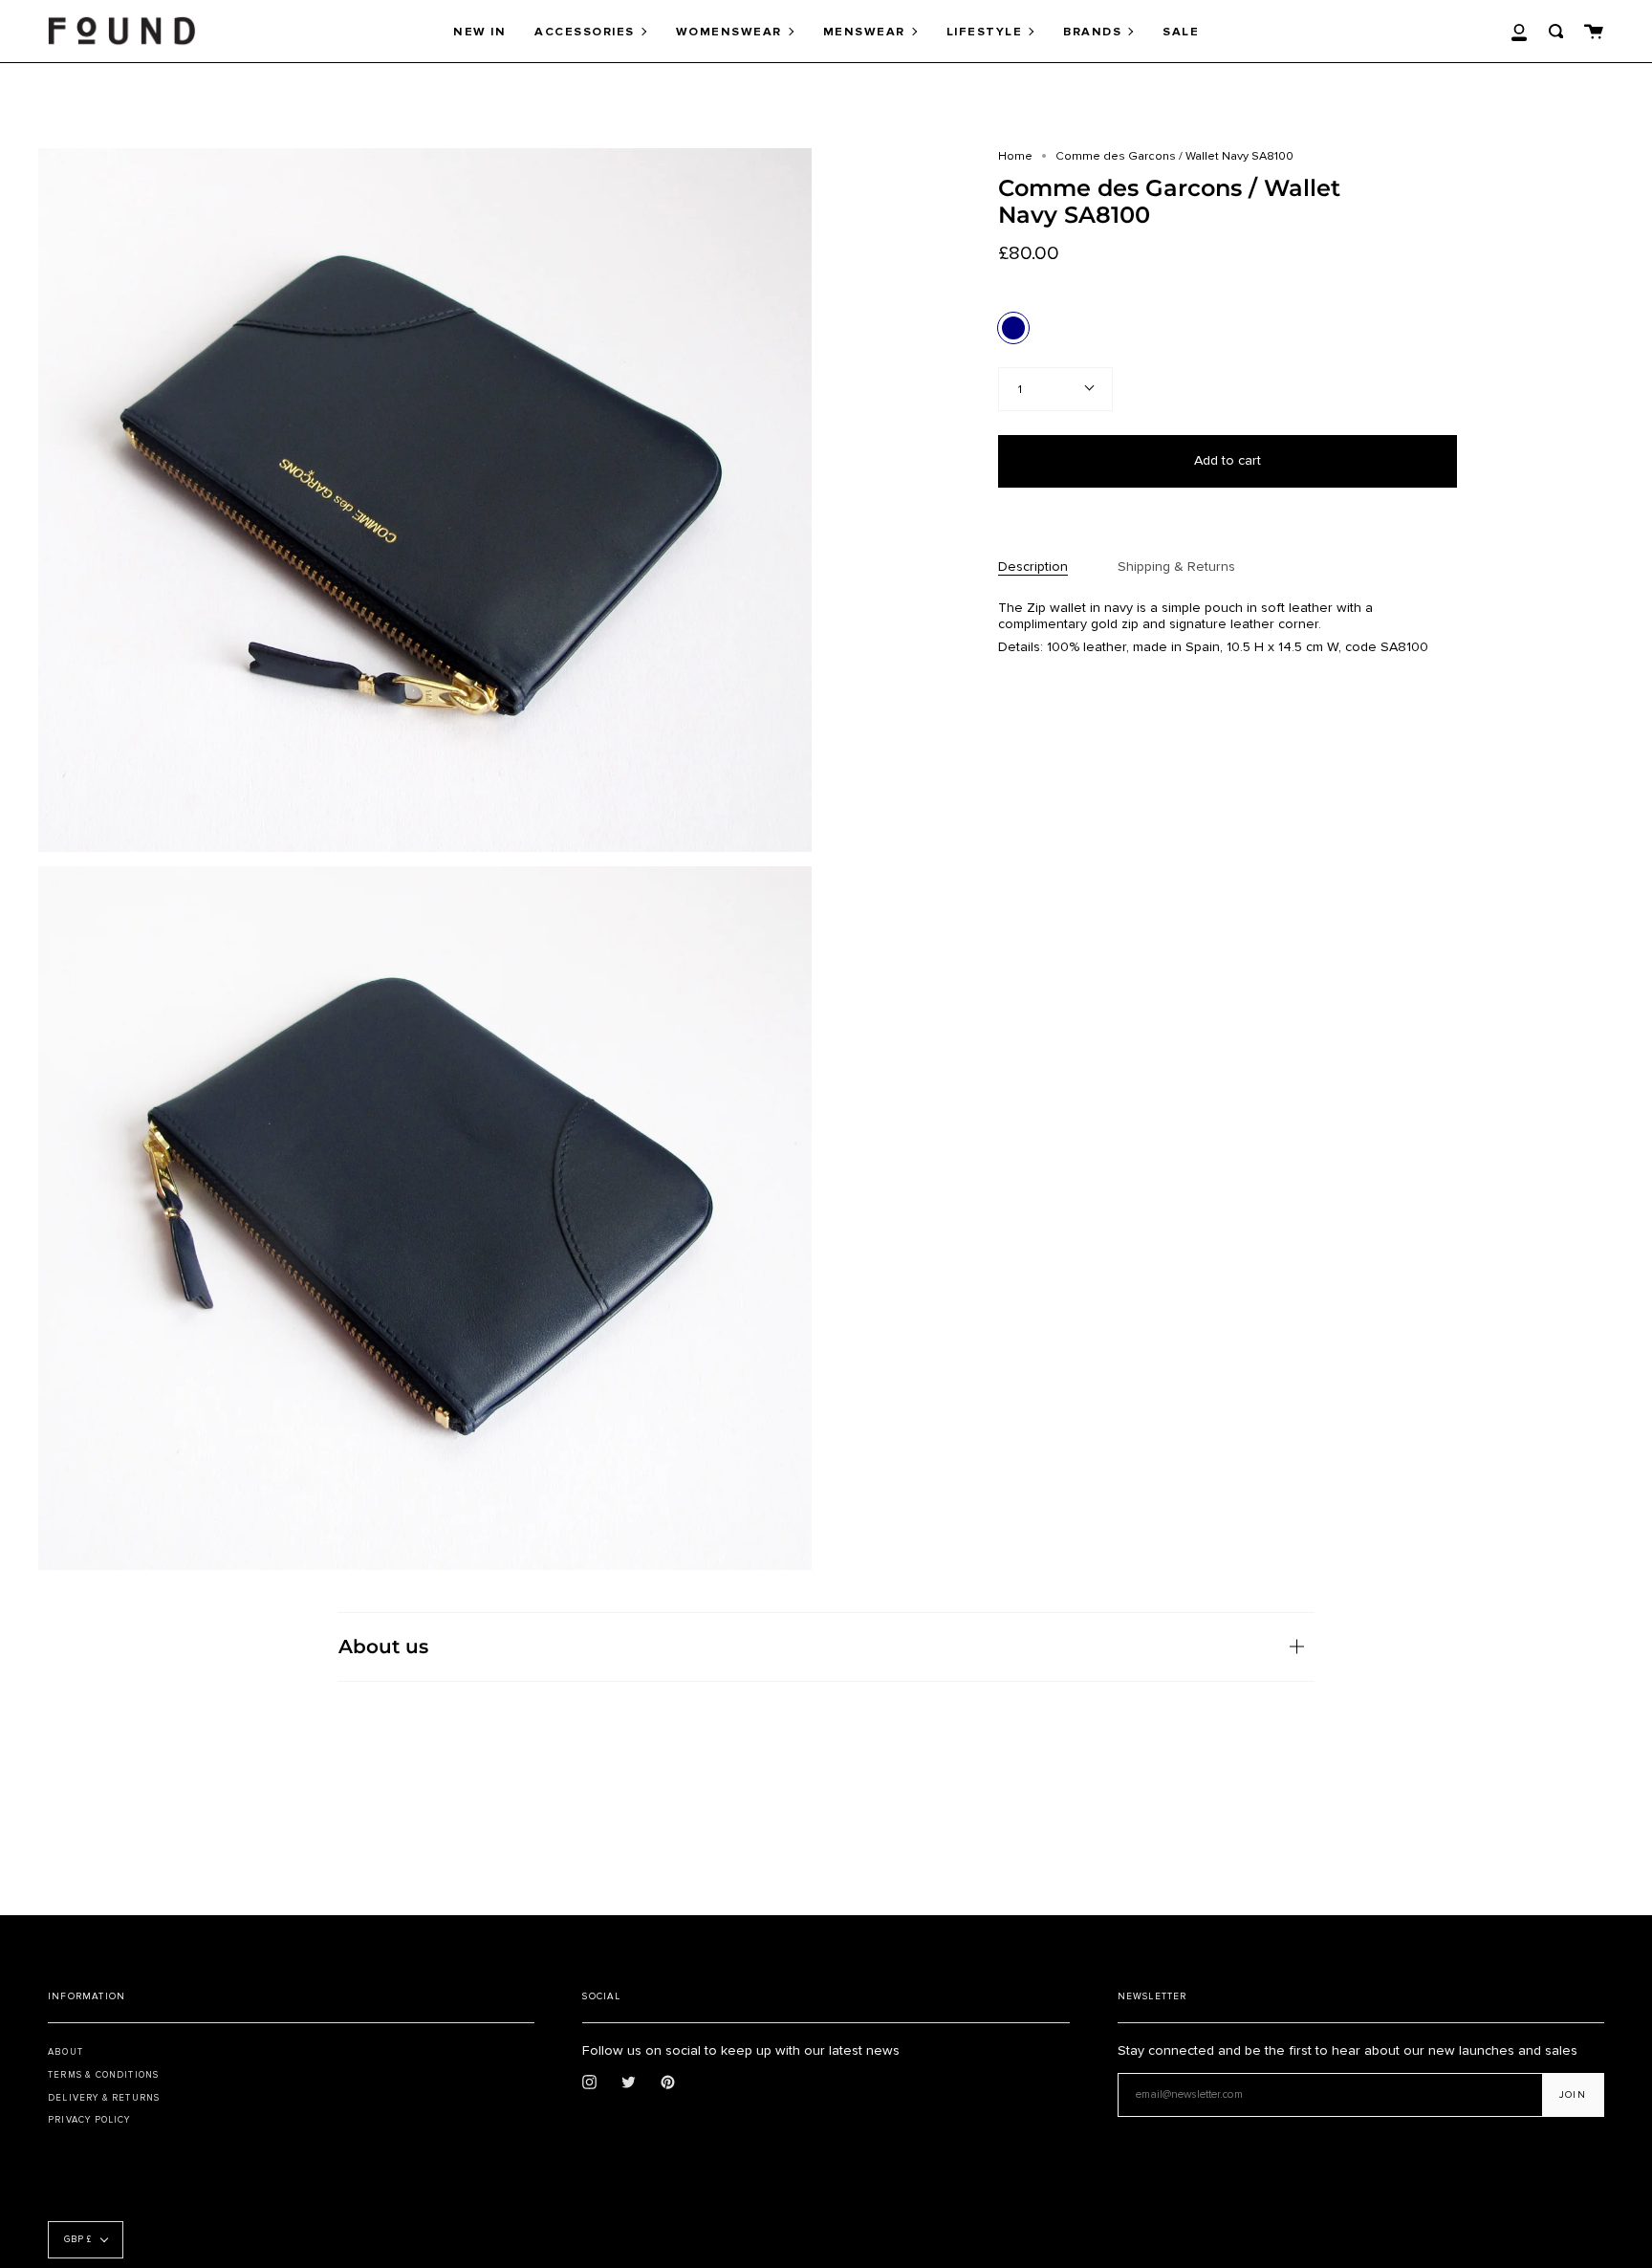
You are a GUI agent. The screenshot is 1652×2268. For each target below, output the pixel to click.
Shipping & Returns (1176, 567)
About (65, 2052)
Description (1033, 567)
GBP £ (78, 2240)
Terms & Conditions (103, 2075)
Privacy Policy (89, 2120)
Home (1015, 156)
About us (383, 1646)
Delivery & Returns (104, 2098)
